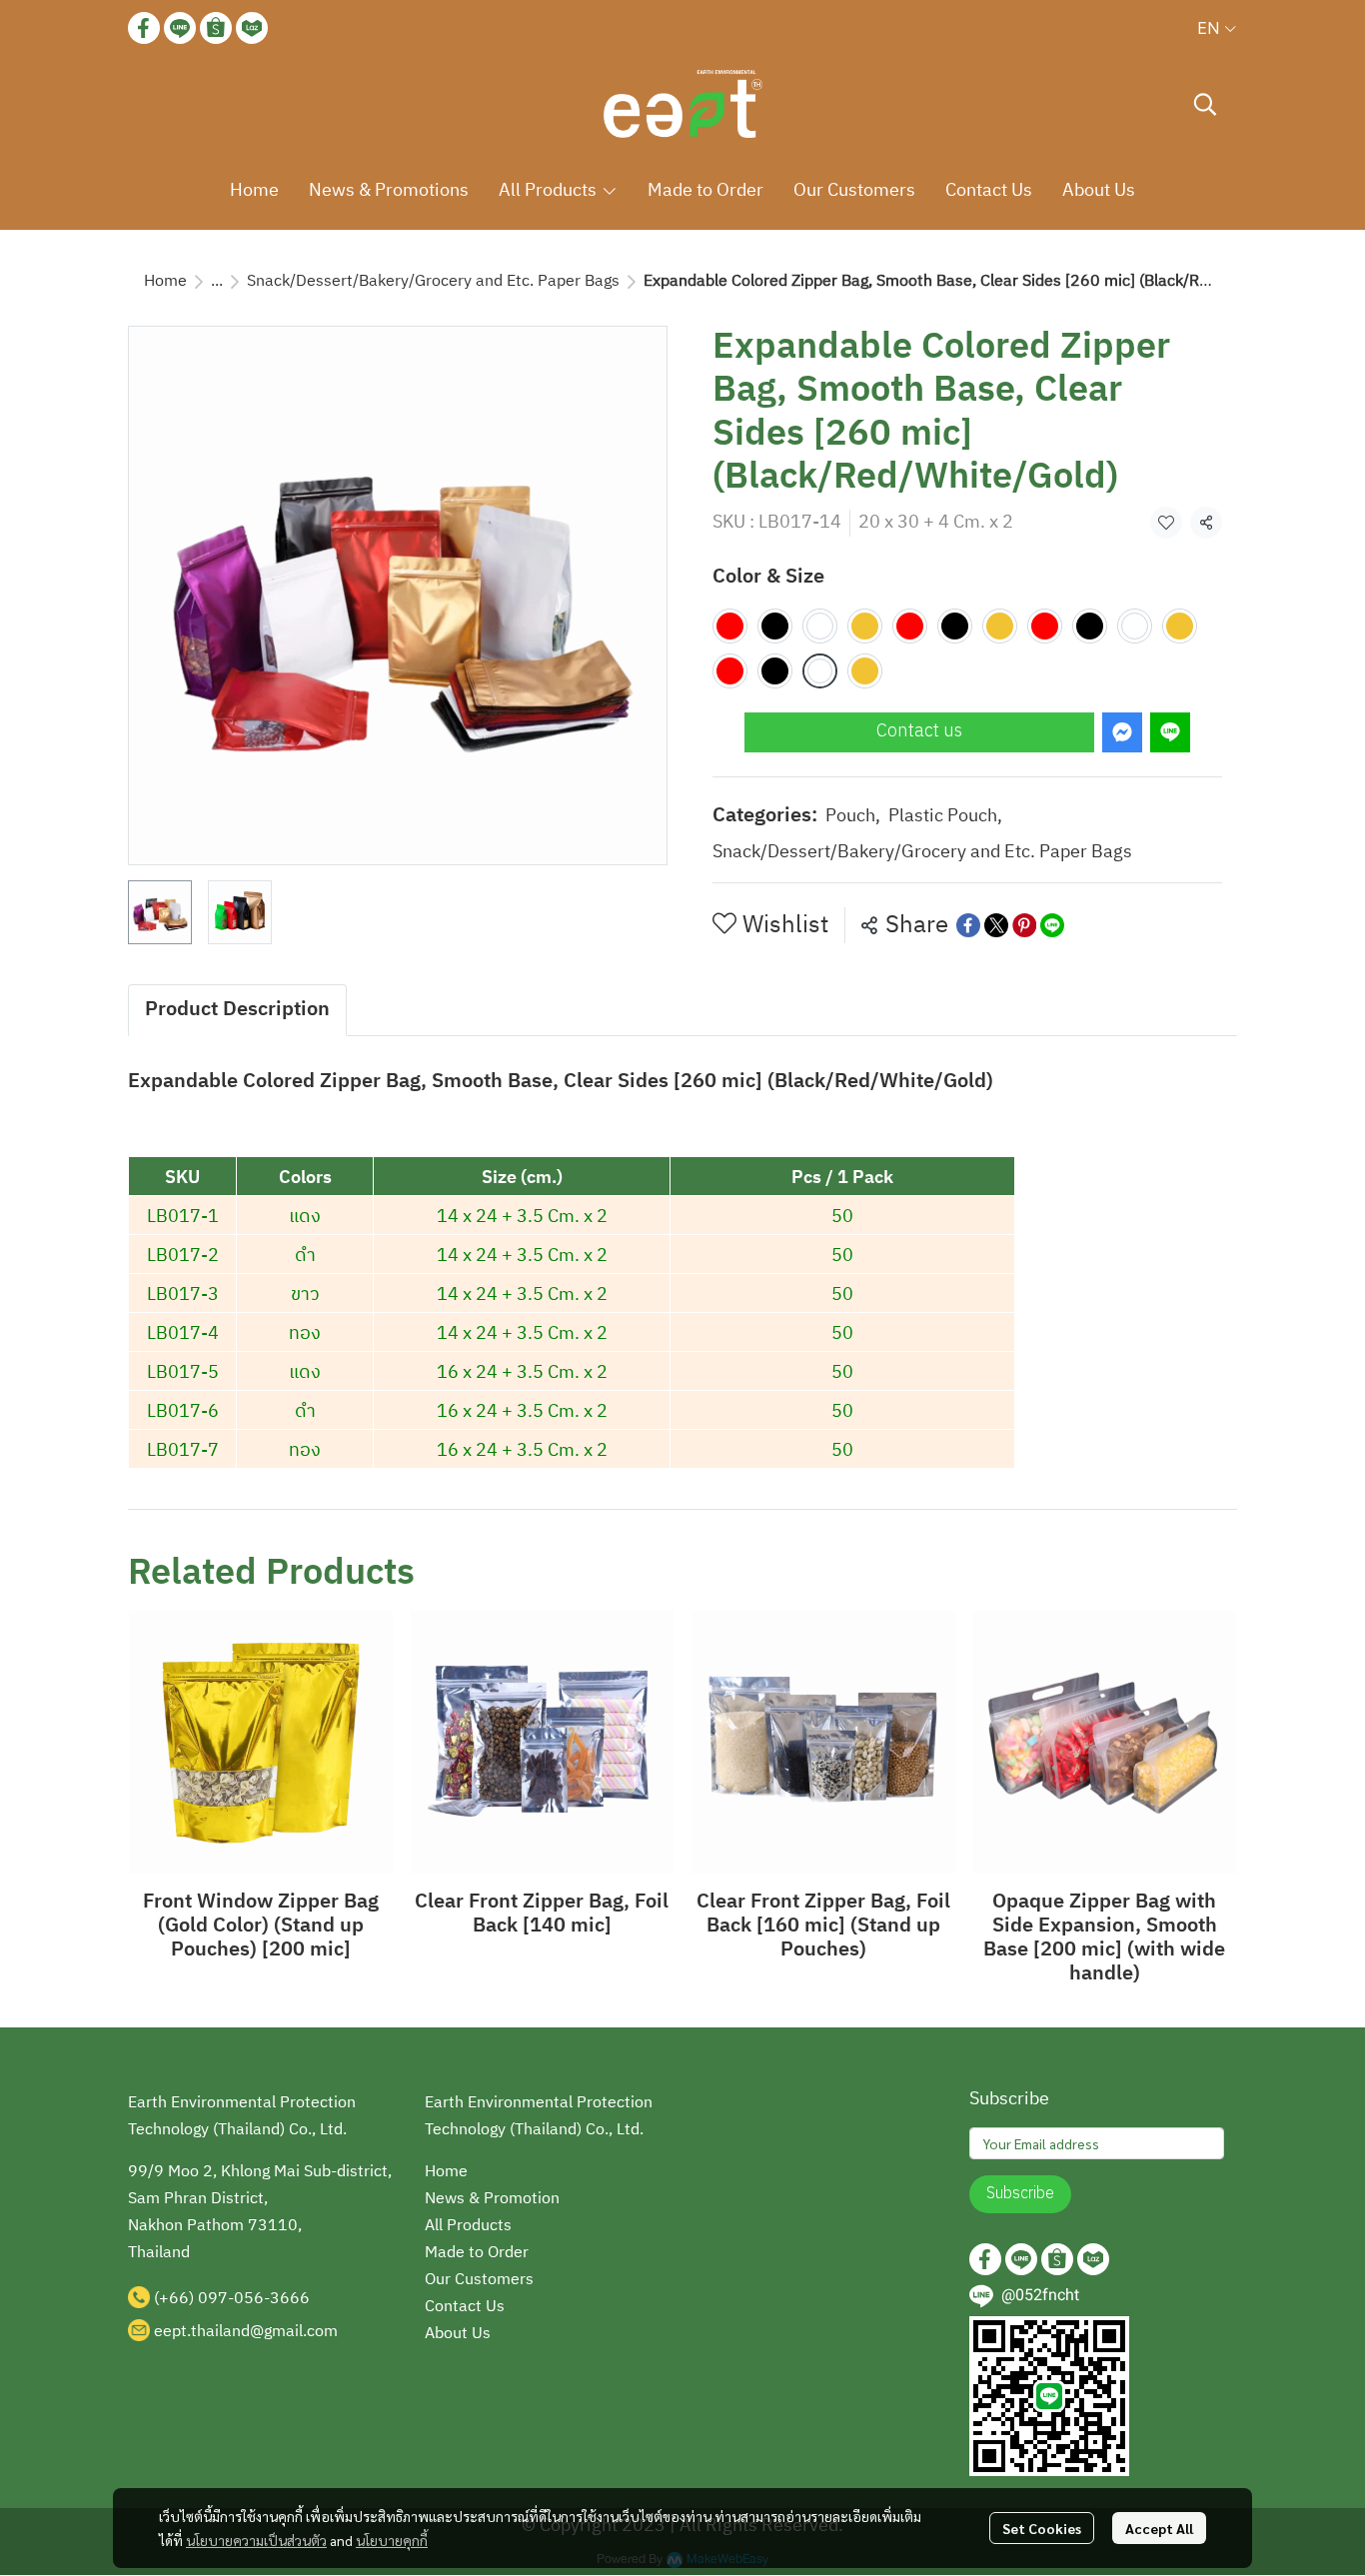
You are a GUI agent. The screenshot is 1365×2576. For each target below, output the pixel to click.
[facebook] (144, 28)
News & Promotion (492, 2199)
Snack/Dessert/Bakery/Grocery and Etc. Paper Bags (433, 281)
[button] (1217, 28)
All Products (468, 2226)
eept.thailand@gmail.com (246, 2332)
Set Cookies (1042, 2528)
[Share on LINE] (1052, 925)
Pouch (853, 817)
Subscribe (1020, 2194)
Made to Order (477, 2253)
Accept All (1159, 2528)
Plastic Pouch (945, 817)
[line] (180, 28)
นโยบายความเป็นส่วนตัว (256, 2540)
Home (165, 281)
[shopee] (216, 28)
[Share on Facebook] (968, 925)
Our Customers (479, 2280)
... (217, 281)
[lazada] (252, 28)
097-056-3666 (254, 2299)
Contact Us (465, 2307)
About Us (458, 2334)
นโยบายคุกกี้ (392, 2540)
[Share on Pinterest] (1024, 925)
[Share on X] (996, 925)
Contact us (919, 731)
